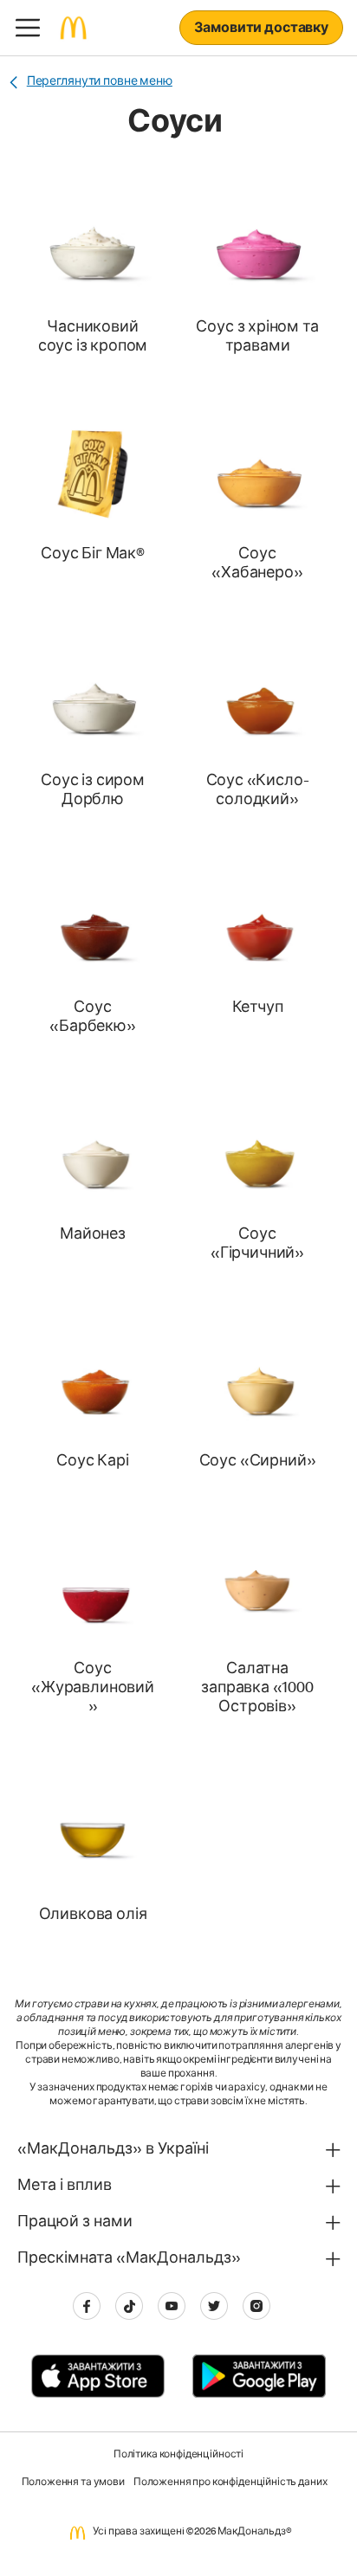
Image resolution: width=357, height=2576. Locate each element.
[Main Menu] (28, 28)
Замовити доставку (261, 29)
